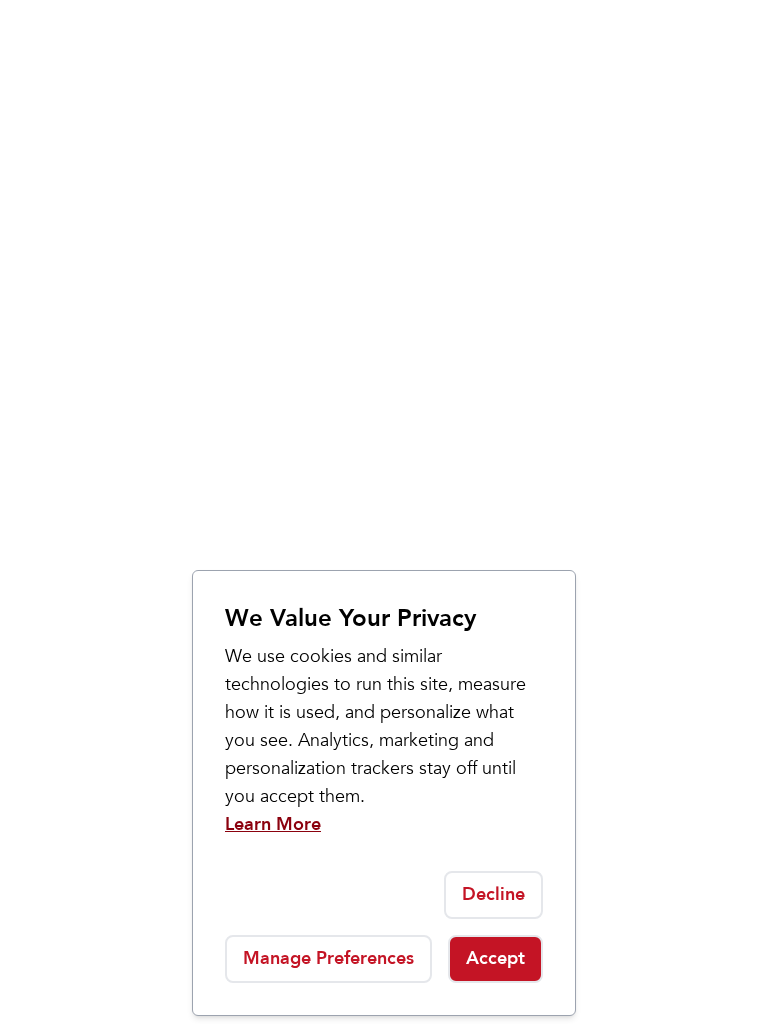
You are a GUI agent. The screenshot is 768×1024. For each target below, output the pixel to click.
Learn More (273, 824)
